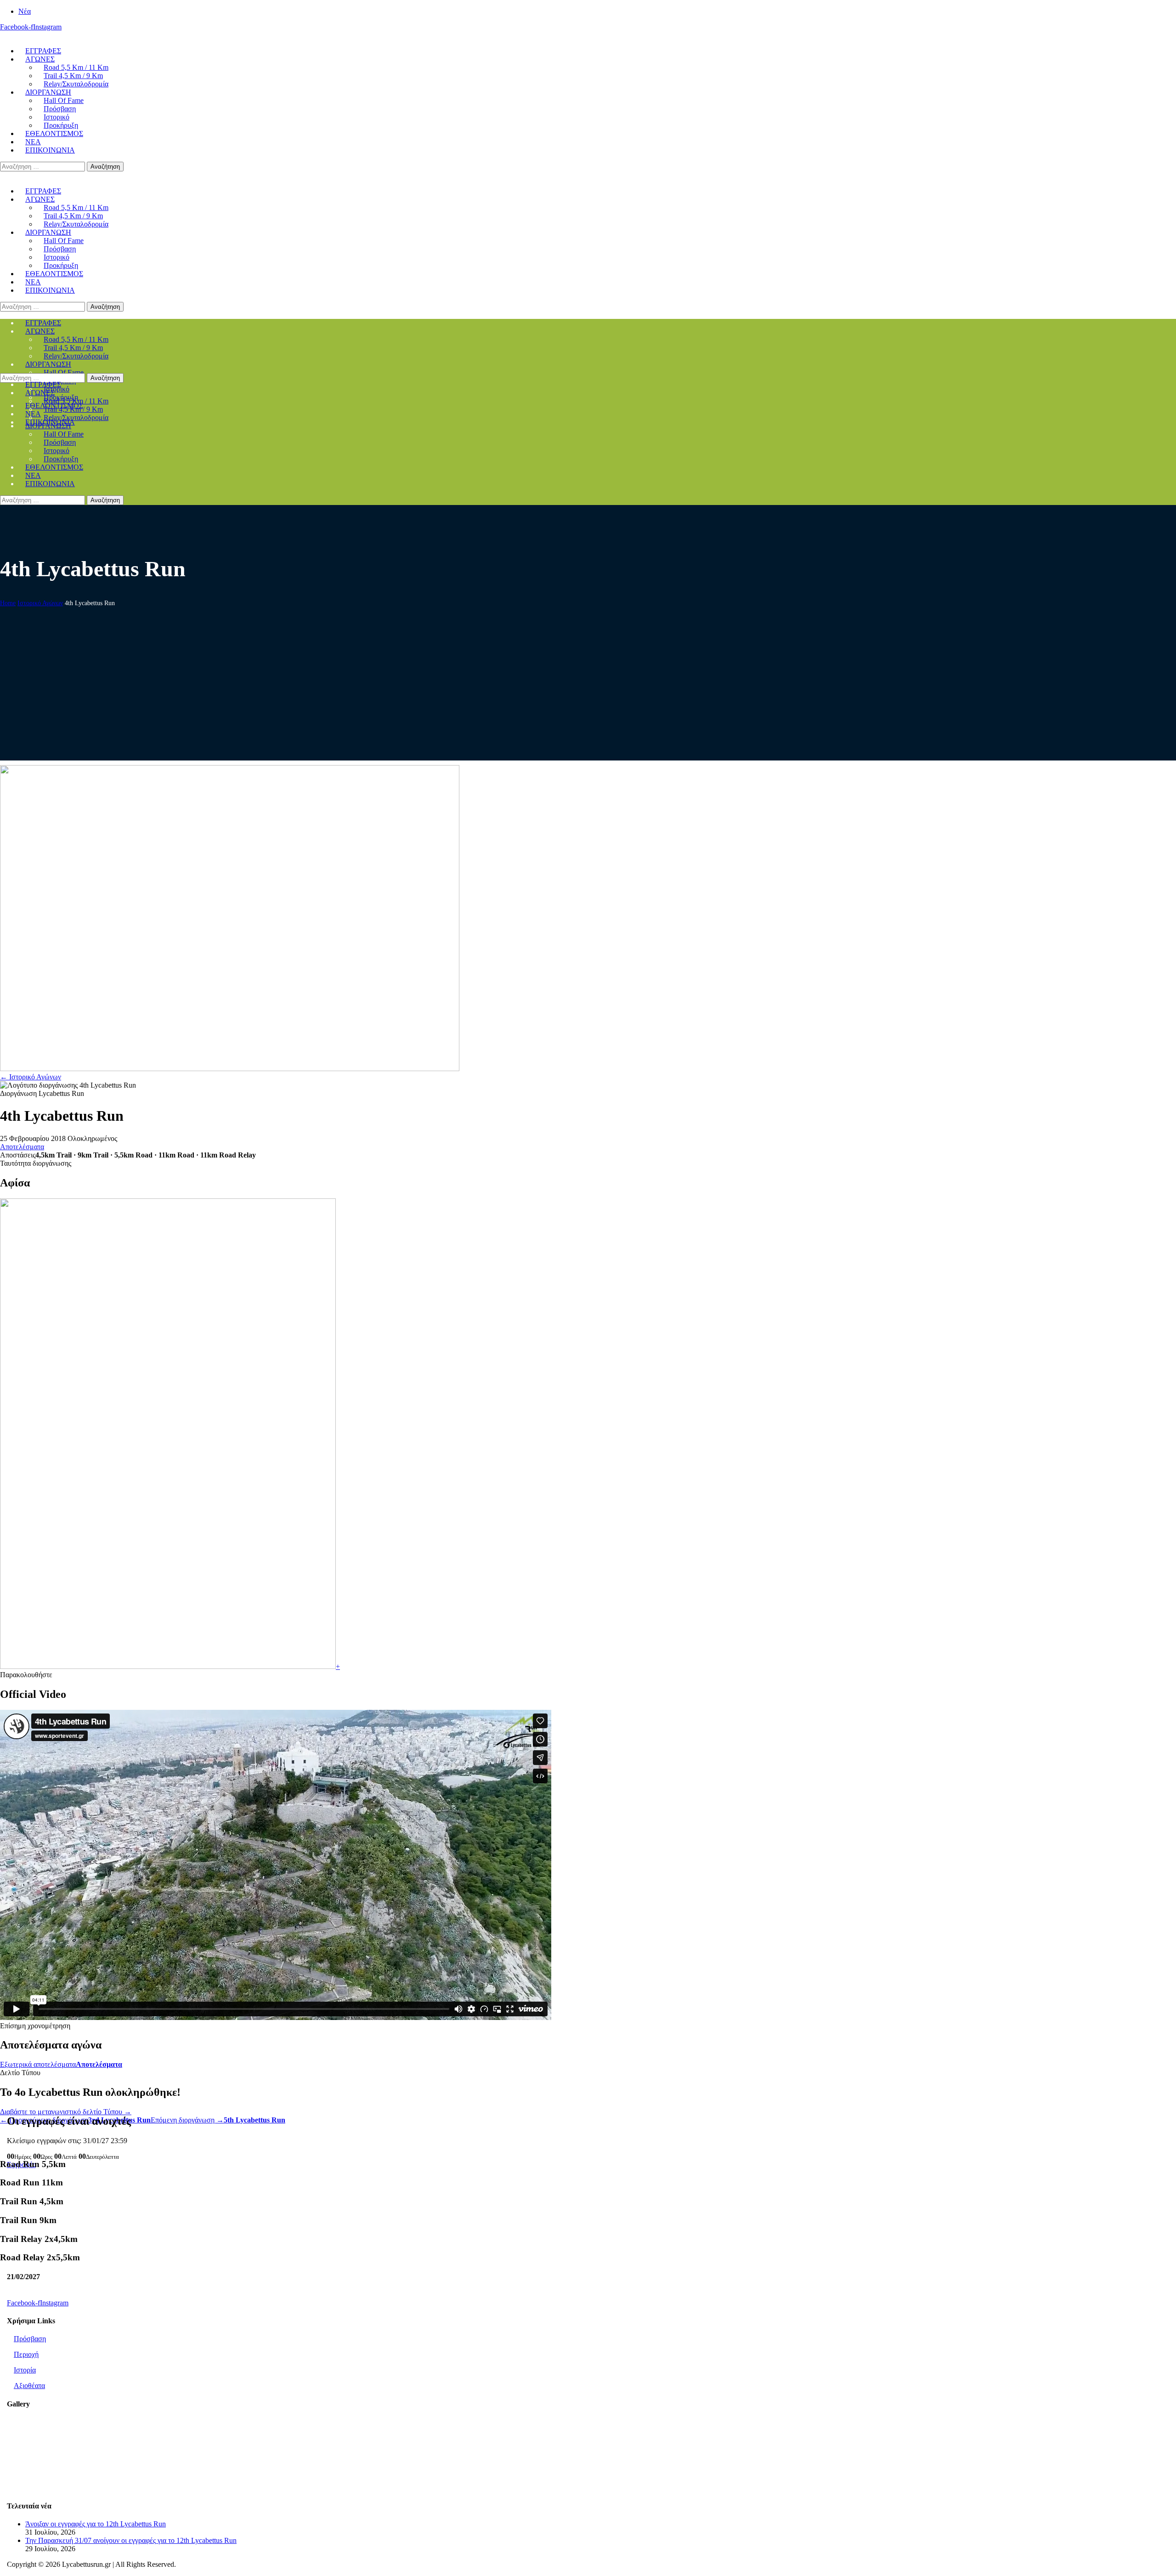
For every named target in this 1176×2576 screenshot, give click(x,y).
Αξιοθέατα (29, 2386)
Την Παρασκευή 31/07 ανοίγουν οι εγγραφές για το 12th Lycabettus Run (131, 2540)
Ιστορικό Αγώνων (40, 603)
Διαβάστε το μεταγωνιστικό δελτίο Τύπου (66, 2112)
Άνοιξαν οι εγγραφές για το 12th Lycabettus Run (96, 2524)
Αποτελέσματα (22, 1147)
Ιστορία (25, 2370)
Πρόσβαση (30, 2339)
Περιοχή (26, 2354)
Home (8, 603)
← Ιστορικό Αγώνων (31, 1077)
